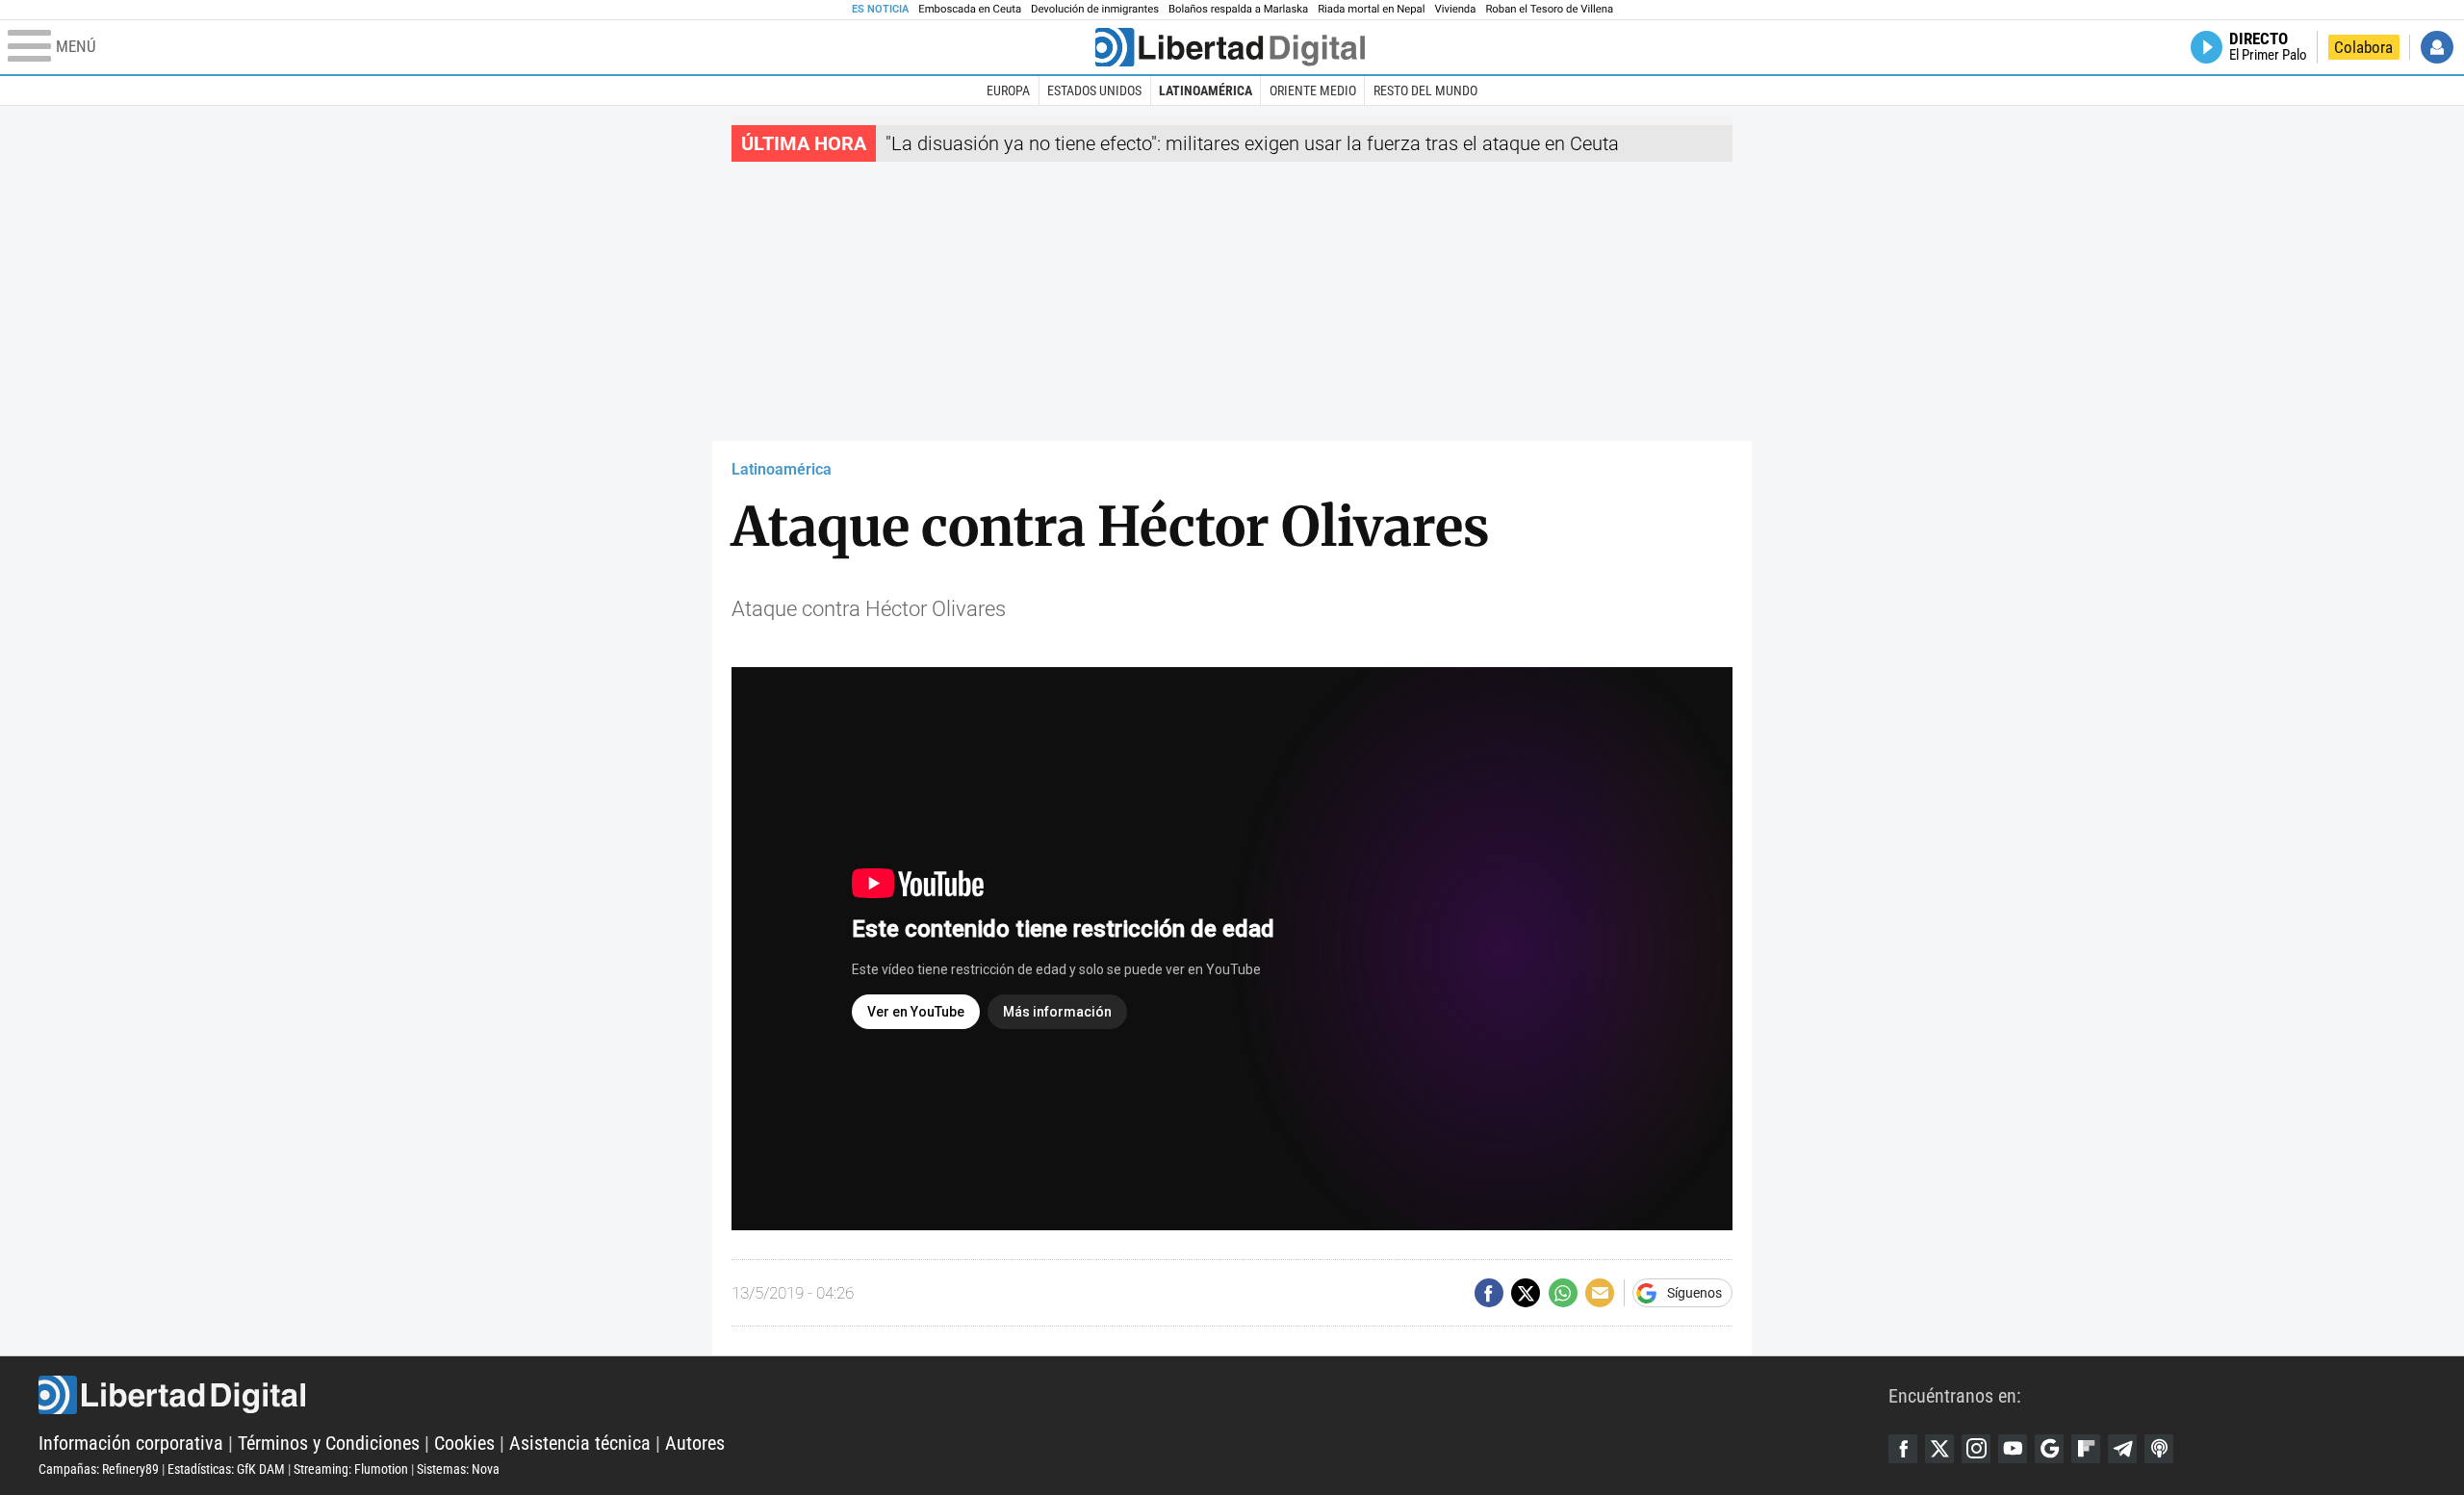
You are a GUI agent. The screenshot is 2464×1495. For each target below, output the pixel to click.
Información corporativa (131, 1443)
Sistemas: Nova (458, 1469)
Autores (695, 1443)
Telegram (2122, 1449)
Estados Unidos (1094, 90)
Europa (1008, 90)
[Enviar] (1563, 1293)
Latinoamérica (1206, 90)
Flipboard (2086, 1449)
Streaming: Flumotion (351, 1469)
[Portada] (1230, 47)
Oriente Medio (1313, 90)
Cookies (464, 1443)
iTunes (2159, 1449)
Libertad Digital (963, 1395)
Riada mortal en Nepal (1371, 9)
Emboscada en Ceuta (970, 9)
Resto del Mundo (1425, 90)
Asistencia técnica (580, 1443)
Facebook (1903, 1449)
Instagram (1976, 1449)
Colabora (2363, 47)
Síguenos (1694, 1293)
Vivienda (1455, 9)
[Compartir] (1489, 1293)
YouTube (2013, 1449)
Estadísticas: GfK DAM (226, 1469)
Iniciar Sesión (2437, 47)
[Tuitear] (1526, 1293)
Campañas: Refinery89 (99, 1469)
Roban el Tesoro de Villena (1549, 9)
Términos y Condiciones (329, 1443)
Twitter (1939, 1449)
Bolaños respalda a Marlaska (1238, 9)
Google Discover (2049, 1449)
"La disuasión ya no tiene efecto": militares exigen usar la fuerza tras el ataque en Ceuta (1252, 143)
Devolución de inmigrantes (1095, 9)
